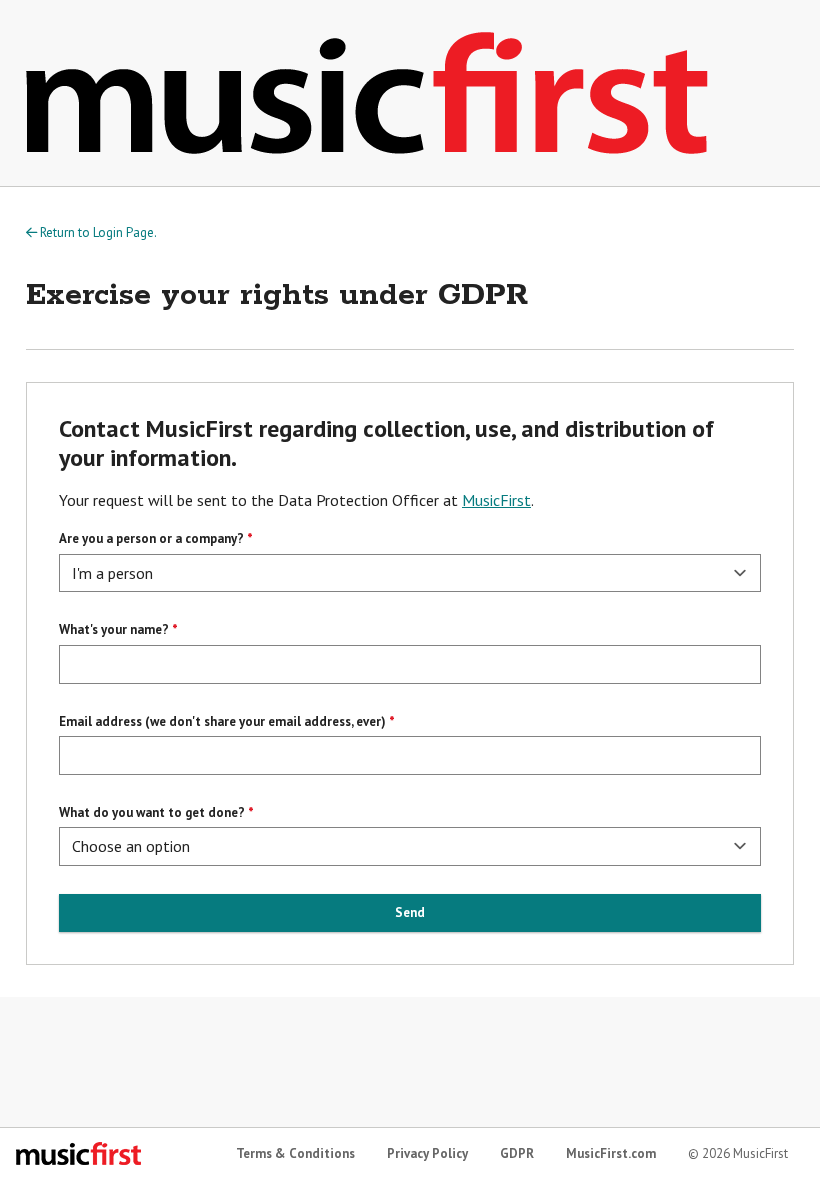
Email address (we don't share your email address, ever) (222, 721)
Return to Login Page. (97, 232)
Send (410, 912)
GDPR (517, 1153)
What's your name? (114, 629)
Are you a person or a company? (151, 538)
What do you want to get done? (152, 812)
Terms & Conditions (295, 1153)
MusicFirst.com (611, 1153)
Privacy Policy (427, 1153)
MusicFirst (496, 500)
